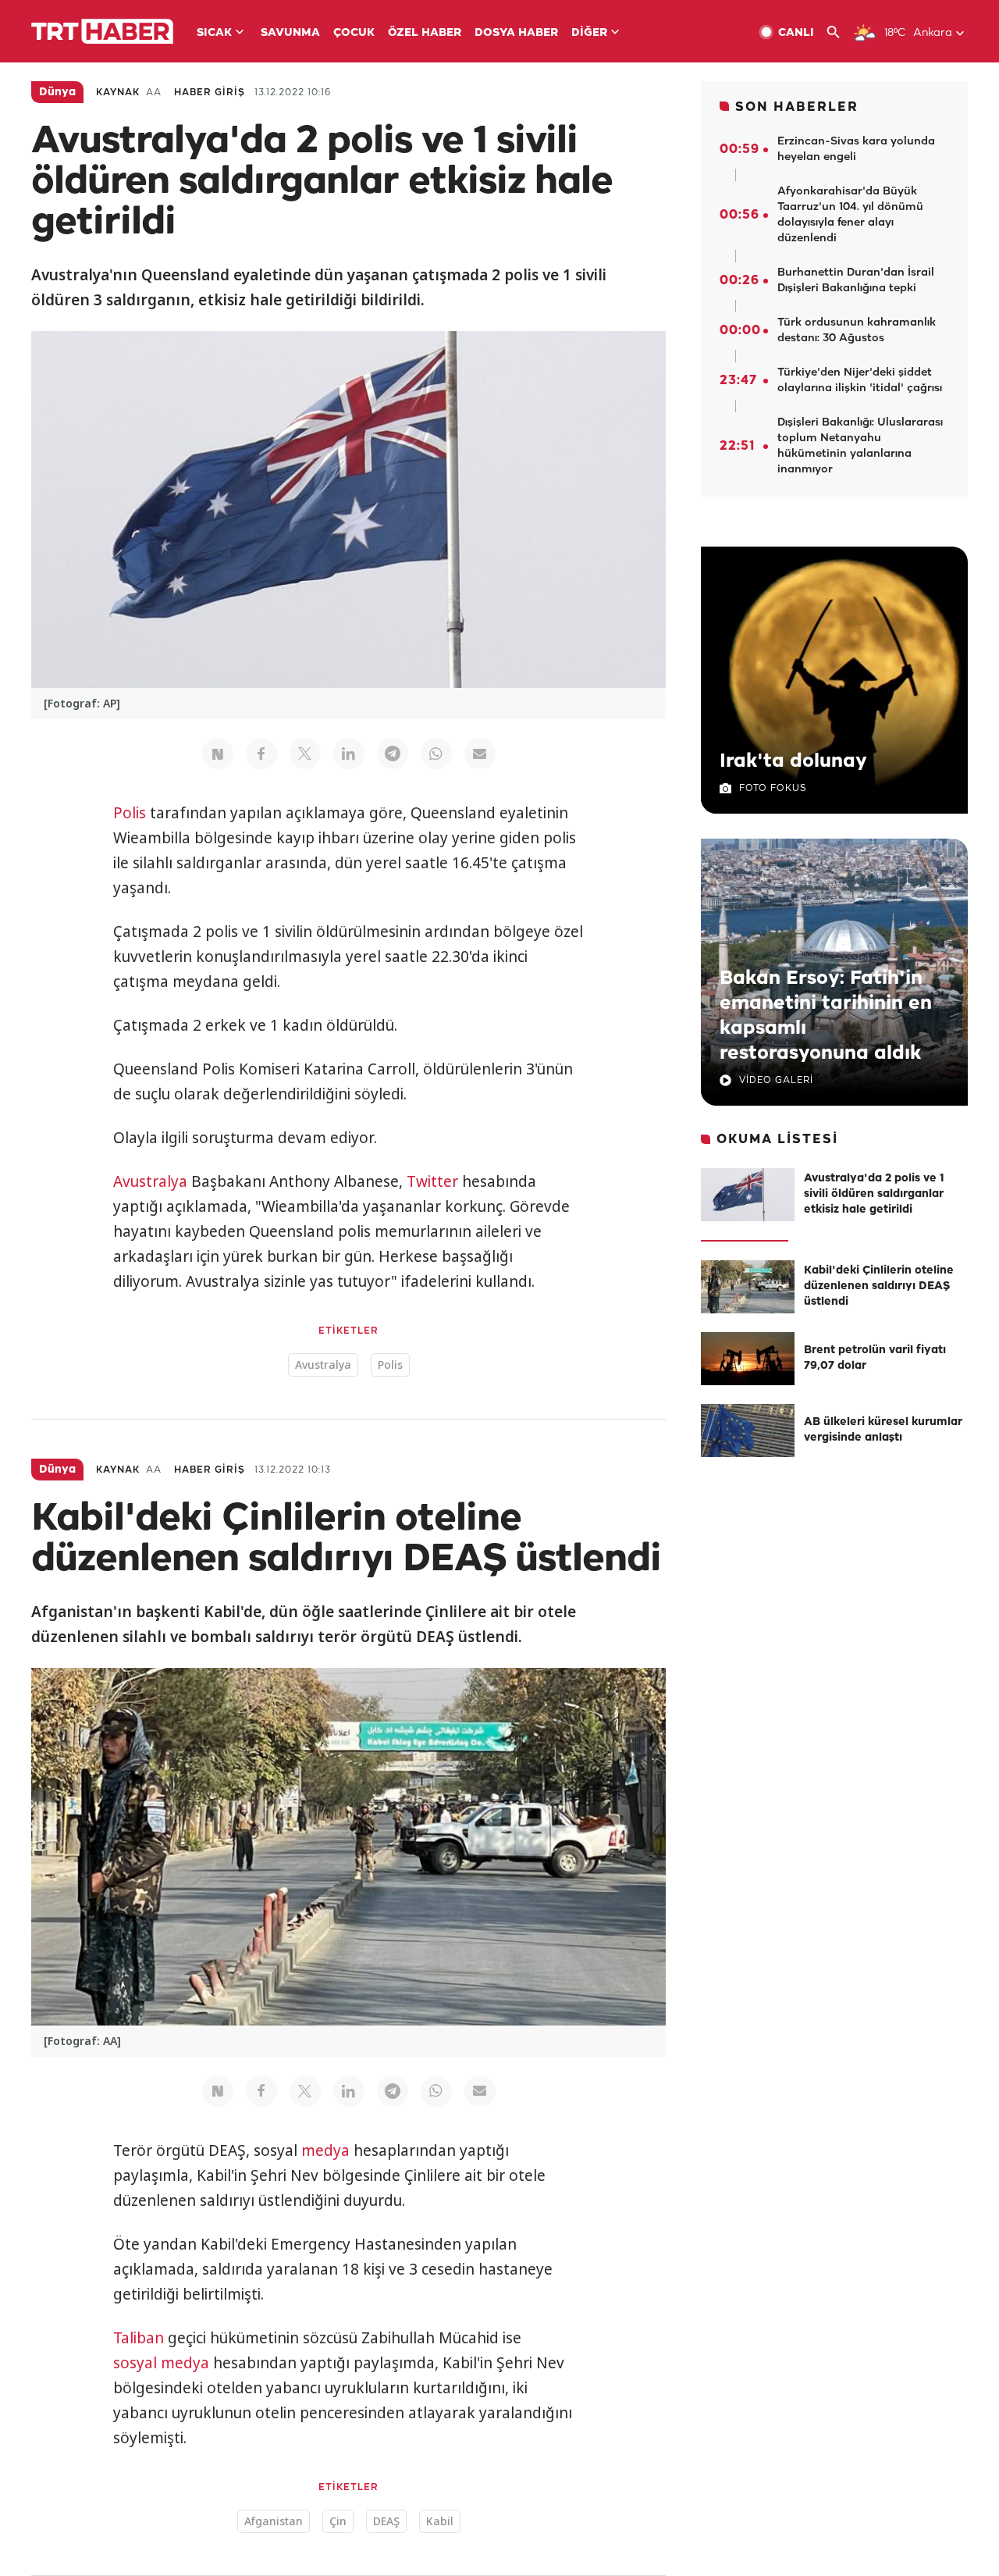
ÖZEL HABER (425, 33)
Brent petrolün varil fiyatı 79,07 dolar (875, 1358)
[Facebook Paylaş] (261, 754)
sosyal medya (161, 2363)
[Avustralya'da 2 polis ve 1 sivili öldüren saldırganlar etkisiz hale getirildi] (748, 1195)
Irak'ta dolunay (793, 761)
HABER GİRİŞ (210, 93)
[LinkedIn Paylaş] (349, 754)
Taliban (139, 2338)
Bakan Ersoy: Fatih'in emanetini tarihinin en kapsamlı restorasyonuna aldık (826, 1016)
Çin (338, 2521)
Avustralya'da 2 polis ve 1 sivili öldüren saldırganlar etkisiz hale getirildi (874, 1194)
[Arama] (839, 32)
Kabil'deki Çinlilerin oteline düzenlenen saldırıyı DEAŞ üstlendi (879, 1286)
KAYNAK (118, 93)
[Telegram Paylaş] (393, 754)
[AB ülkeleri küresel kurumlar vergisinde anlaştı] (748, 1431)
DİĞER (589, 33)
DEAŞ (386, 2521)
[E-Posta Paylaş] (480, 754)
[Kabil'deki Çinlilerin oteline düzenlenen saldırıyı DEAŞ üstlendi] (748, 1287)
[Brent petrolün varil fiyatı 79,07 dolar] (748, 1359)
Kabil (440, 2521)
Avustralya (150, 1181)
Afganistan (274, 2521)
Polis (130, 813)
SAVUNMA (290, 33)
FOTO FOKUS (773, 788)
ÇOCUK (354, 33)
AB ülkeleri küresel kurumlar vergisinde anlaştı (883, 1430)
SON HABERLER (797, 107)
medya (325, 2150)
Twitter (432, 1181)
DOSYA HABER (516, 33)
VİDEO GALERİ (776, 1080)
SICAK (214, 33)
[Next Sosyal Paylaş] (218, 754)
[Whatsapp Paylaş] (436, 754)
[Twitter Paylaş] (305, 754)
